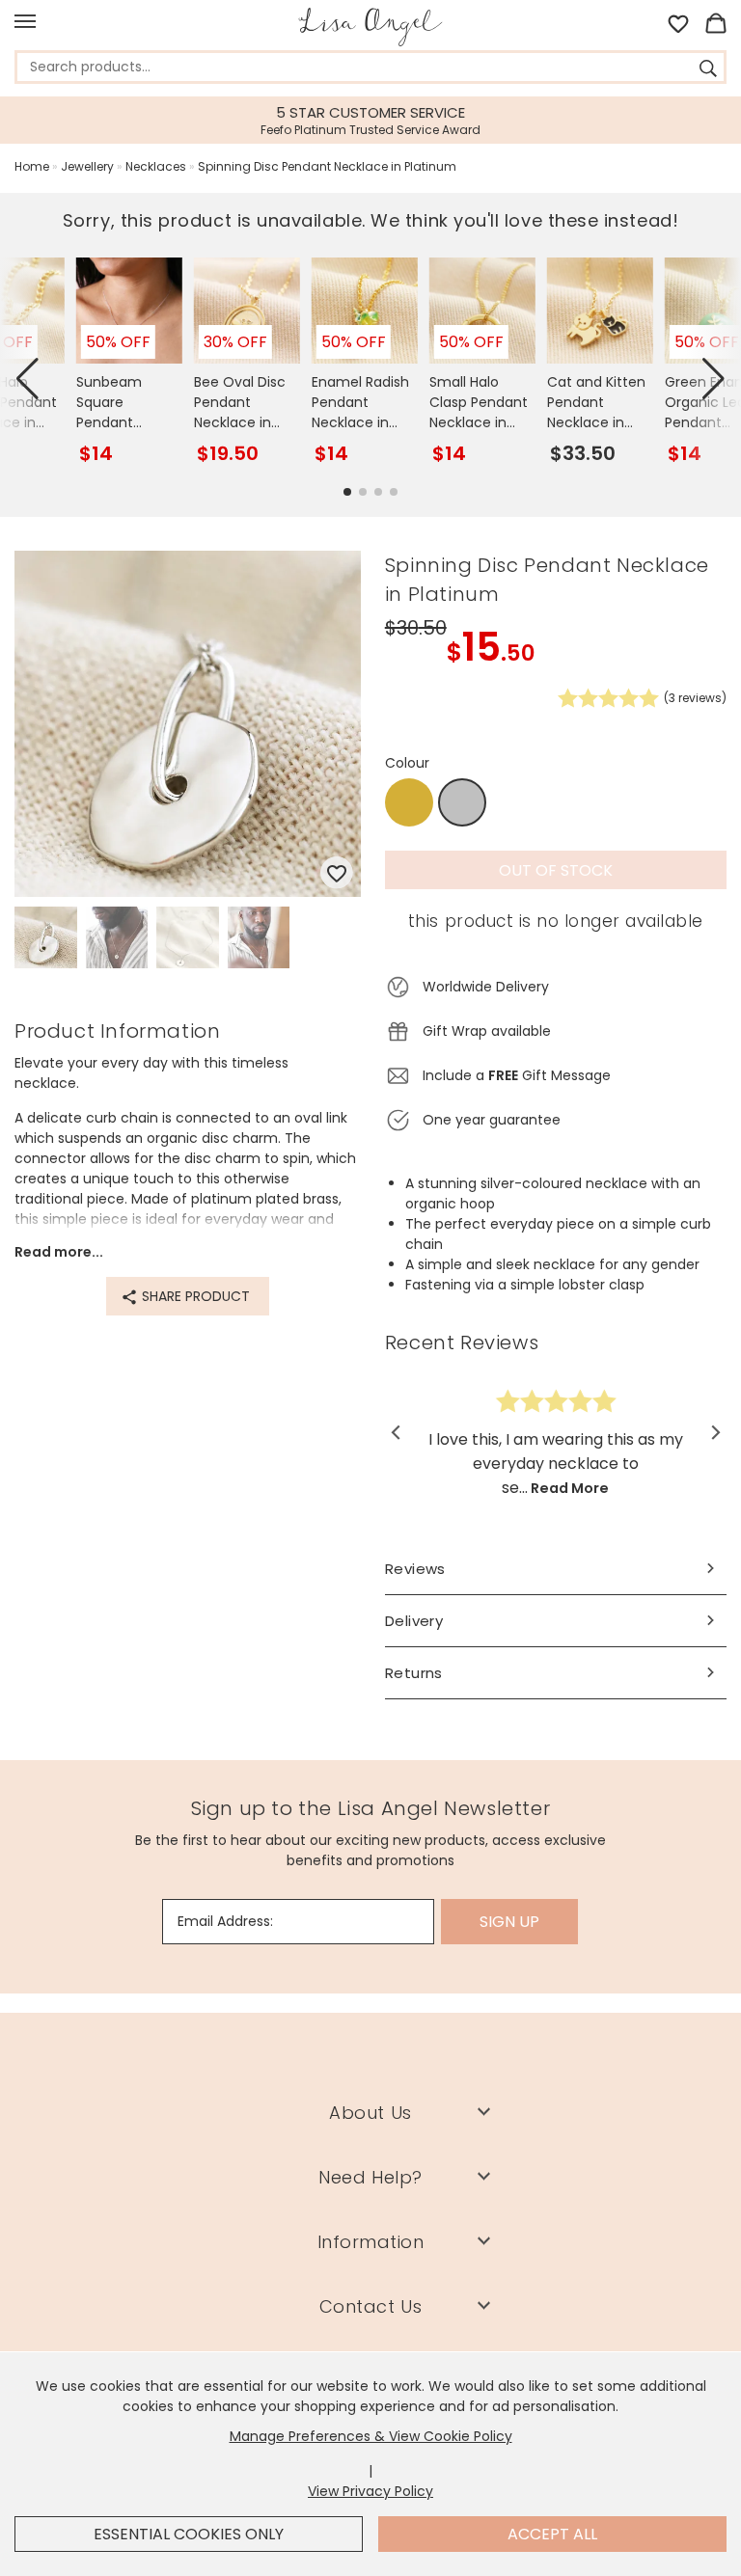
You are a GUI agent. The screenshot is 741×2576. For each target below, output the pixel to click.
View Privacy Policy (370, 2491)
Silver (462, 803)
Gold (409, 802)
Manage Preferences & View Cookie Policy (371, 2436)
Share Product (194, 1296)
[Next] (714, 1432)
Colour (407, 763)
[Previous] (397, 1432)
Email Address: (225, 1921)
